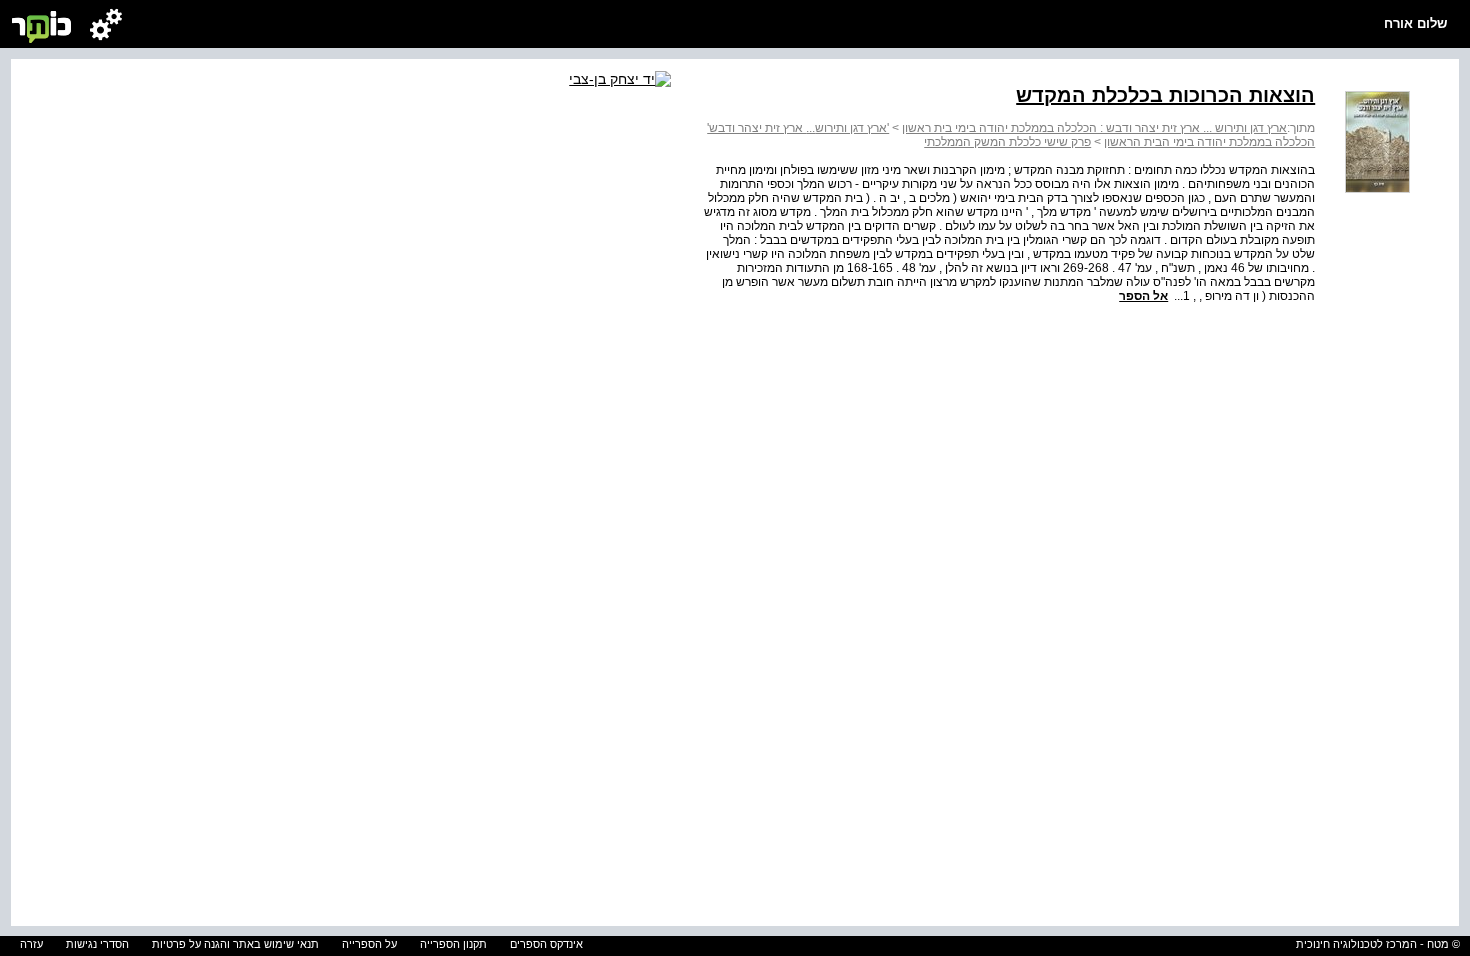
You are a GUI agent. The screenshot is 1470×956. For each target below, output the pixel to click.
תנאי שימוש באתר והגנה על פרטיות (235, 944)
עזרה (31, 944)
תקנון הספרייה (453, 944)
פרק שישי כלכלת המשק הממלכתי (1007, 142)
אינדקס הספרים (546, 944)
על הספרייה (369, 944)
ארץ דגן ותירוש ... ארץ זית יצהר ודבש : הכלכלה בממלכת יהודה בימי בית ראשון (1094, 128)
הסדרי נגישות (97, 944)
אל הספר (1143, 296)
